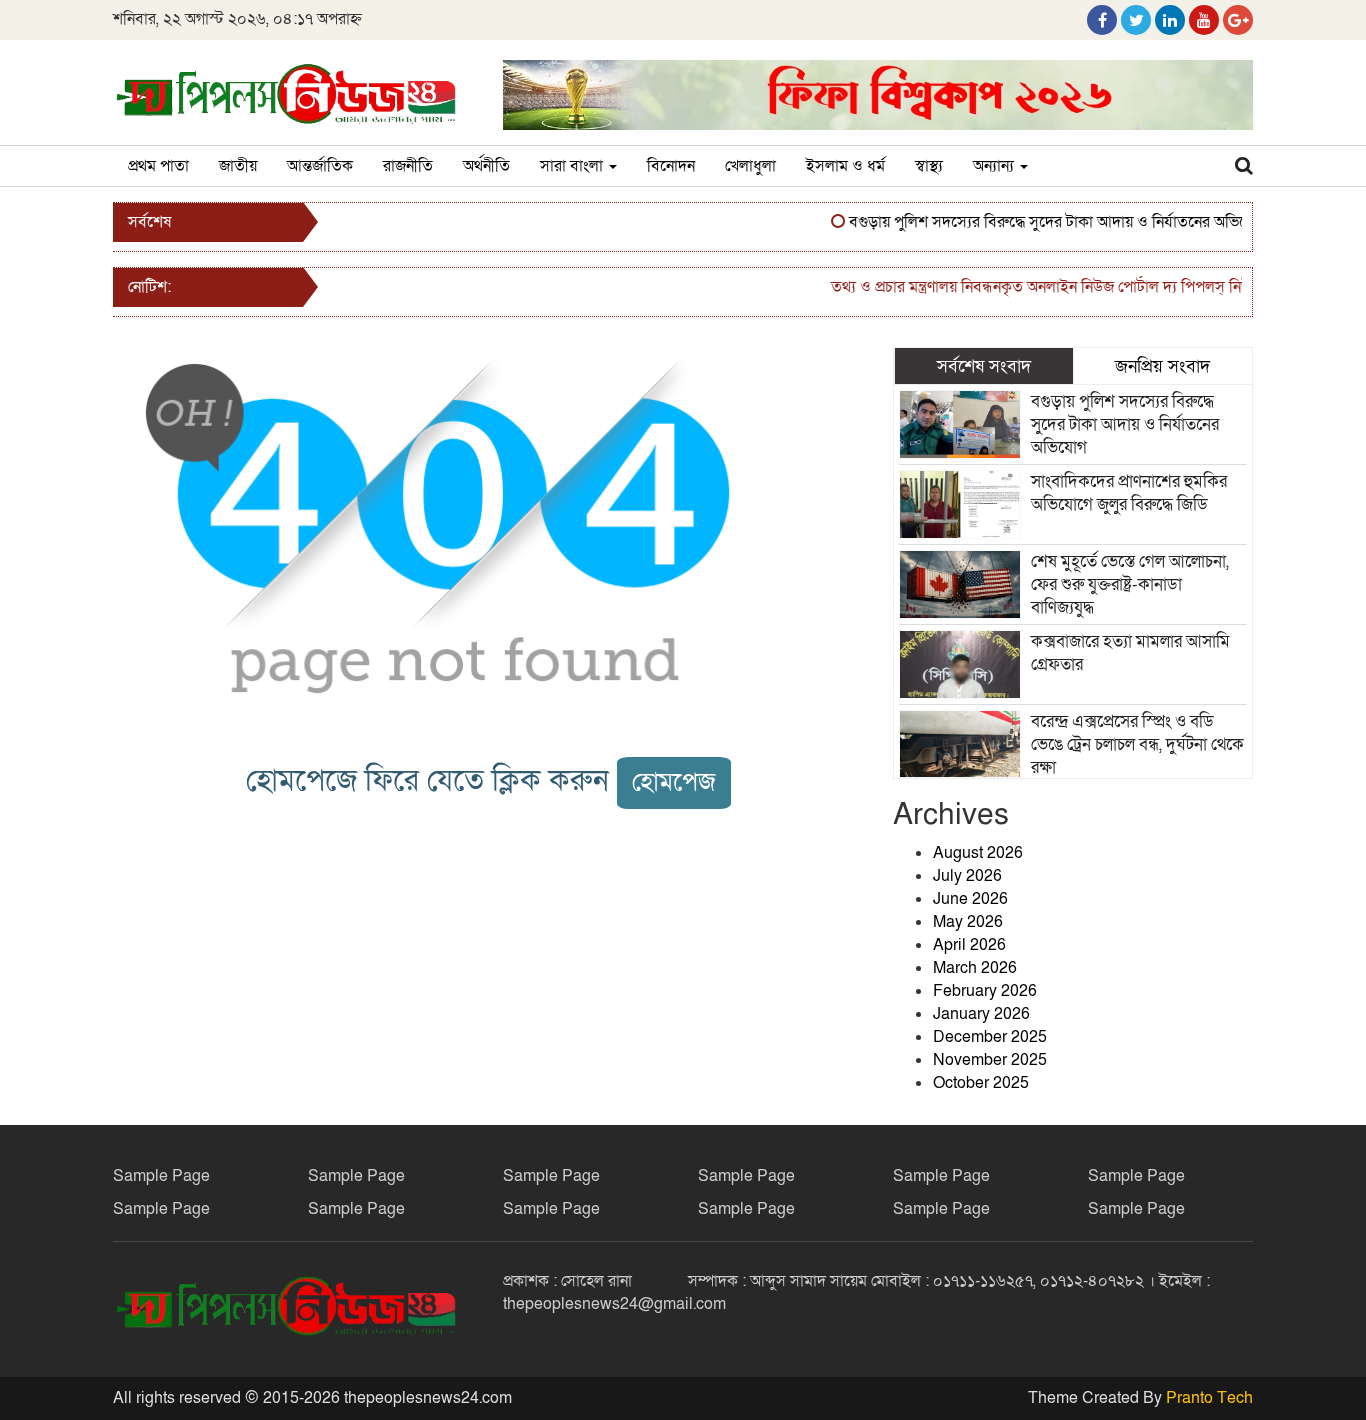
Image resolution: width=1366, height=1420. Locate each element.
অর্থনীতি (486, 166)
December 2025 (990, 1037)
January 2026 (981, 1014)
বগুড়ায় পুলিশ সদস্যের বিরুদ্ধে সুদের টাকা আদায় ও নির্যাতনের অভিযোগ (1040, 222)
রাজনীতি (408, 166)
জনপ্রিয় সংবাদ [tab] (1162, 366)
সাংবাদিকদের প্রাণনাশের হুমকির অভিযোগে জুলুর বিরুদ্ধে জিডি (1129, 493)
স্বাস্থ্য (929, 166)
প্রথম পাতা (158, 166)
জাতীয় (238, 166)
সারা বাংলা (573, 166)
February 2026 (985, 991)
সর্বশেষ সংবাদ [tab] (984, 366)
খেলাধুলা (750, 166)
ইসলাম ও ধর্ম (845, 166)
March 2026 (975, 968)
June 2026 (970, 899)
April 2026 (969, 945)
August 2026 (978, 853)
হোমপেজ (674, 782)
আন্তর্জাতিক (320, 166)
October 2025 (981, 1083)
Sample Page (161, 1176)
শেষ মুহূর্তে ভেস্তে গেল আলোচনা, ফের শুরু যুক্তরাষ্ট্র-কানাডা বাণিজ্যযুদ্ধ (1130, 584)
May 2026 (968, 922)
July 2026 (967, 876)
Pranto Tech (1209, 1398)
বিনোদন (671, 166)
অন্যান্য (995, 166)
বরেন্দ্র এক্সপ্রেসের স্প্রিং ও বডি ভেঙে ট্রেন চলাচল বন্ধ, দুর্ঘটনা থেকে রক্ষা (1137, 744)
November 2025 (990, 1060)
